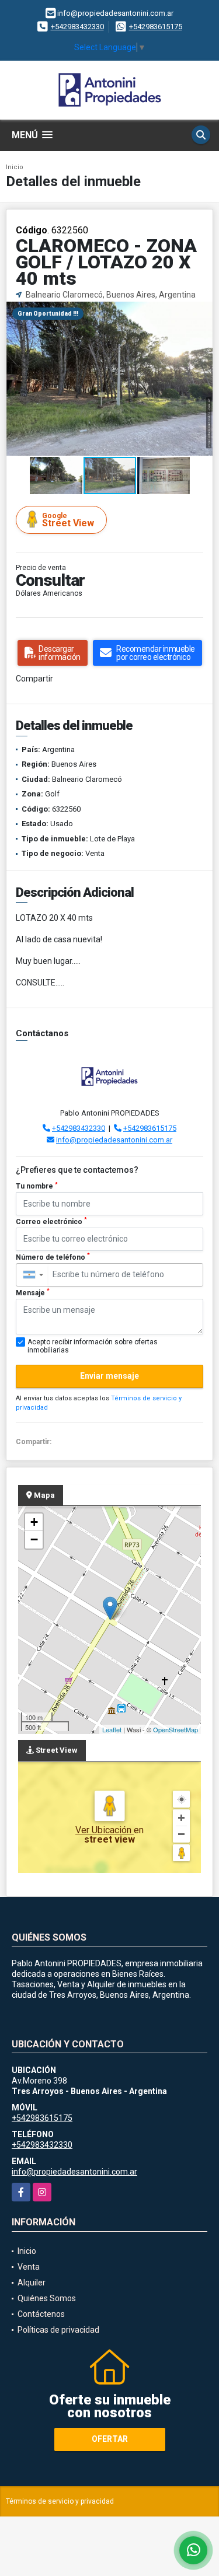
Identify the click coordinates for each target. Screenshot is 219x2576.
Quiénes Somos (47, 2298)
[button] (202, 312)
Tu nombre (37, 1186)
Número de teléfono (53, 1257)
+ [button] (34, 1522)
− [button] (34, 1539)
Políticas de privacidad (58, 2330)
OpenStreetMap (175, 1729)
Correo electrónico (51, 1221)
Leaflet (112, 1729)
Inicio (15, 167)
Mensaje (33, 1292)
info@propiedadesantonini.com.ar (114, 1140)
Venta (29, 2267)
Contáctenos (41, 2314)
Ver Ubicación (105, 1830)
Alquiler (32, 2283)
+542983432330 (77, 27)
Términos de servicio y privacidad (60, 2501)
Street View (68, 520)
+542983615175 (156, 27)
